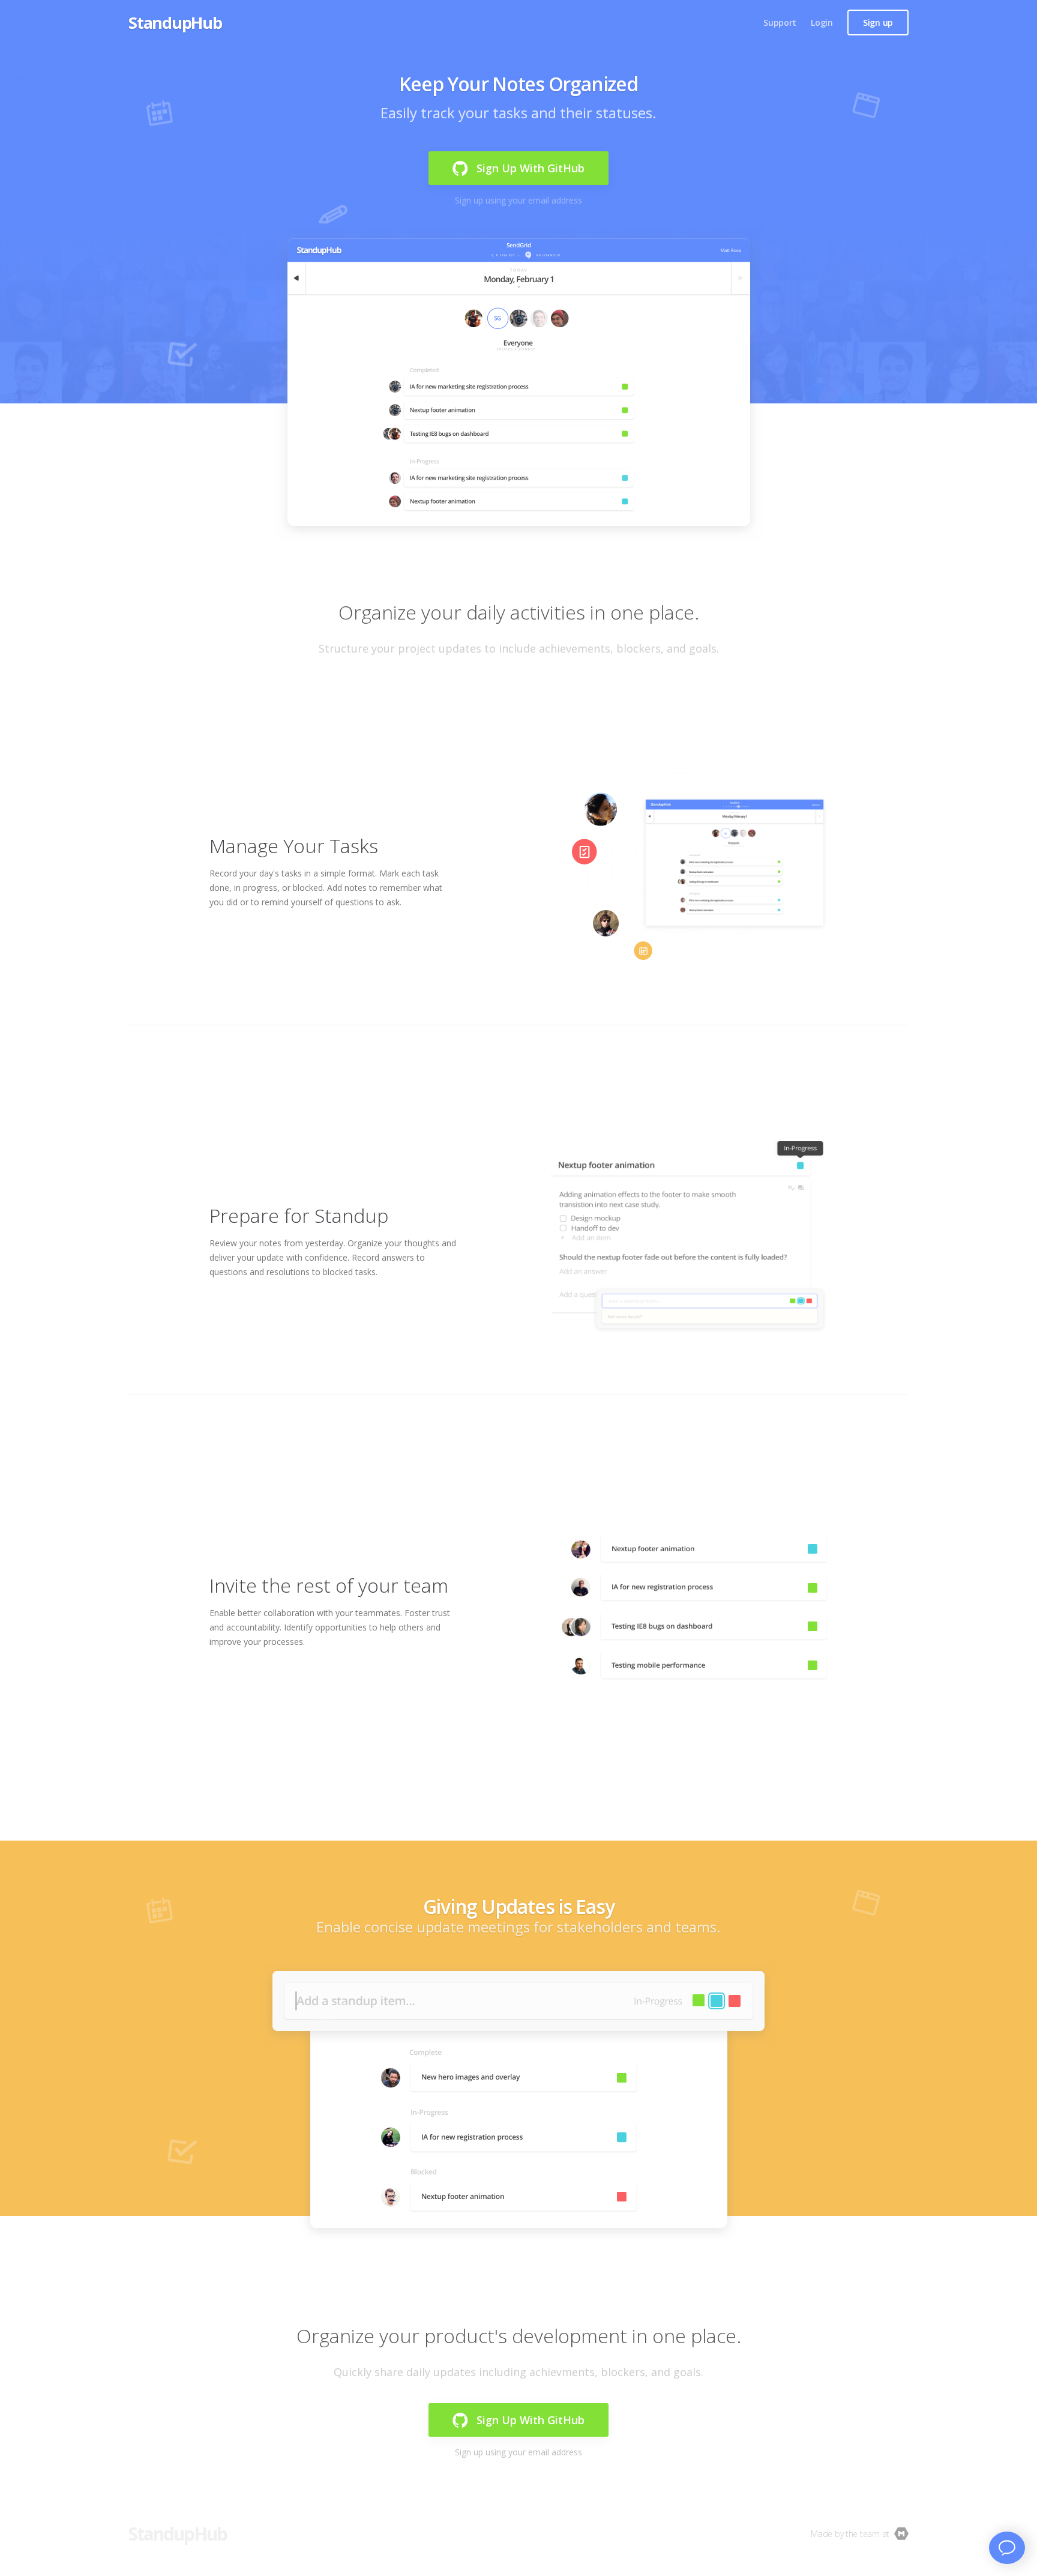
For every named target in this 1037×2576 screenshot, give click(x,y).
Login (822, 23)
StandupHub (175, 23)
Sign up (878, 23)
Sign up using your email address (518, 200)
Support (780, 23)
